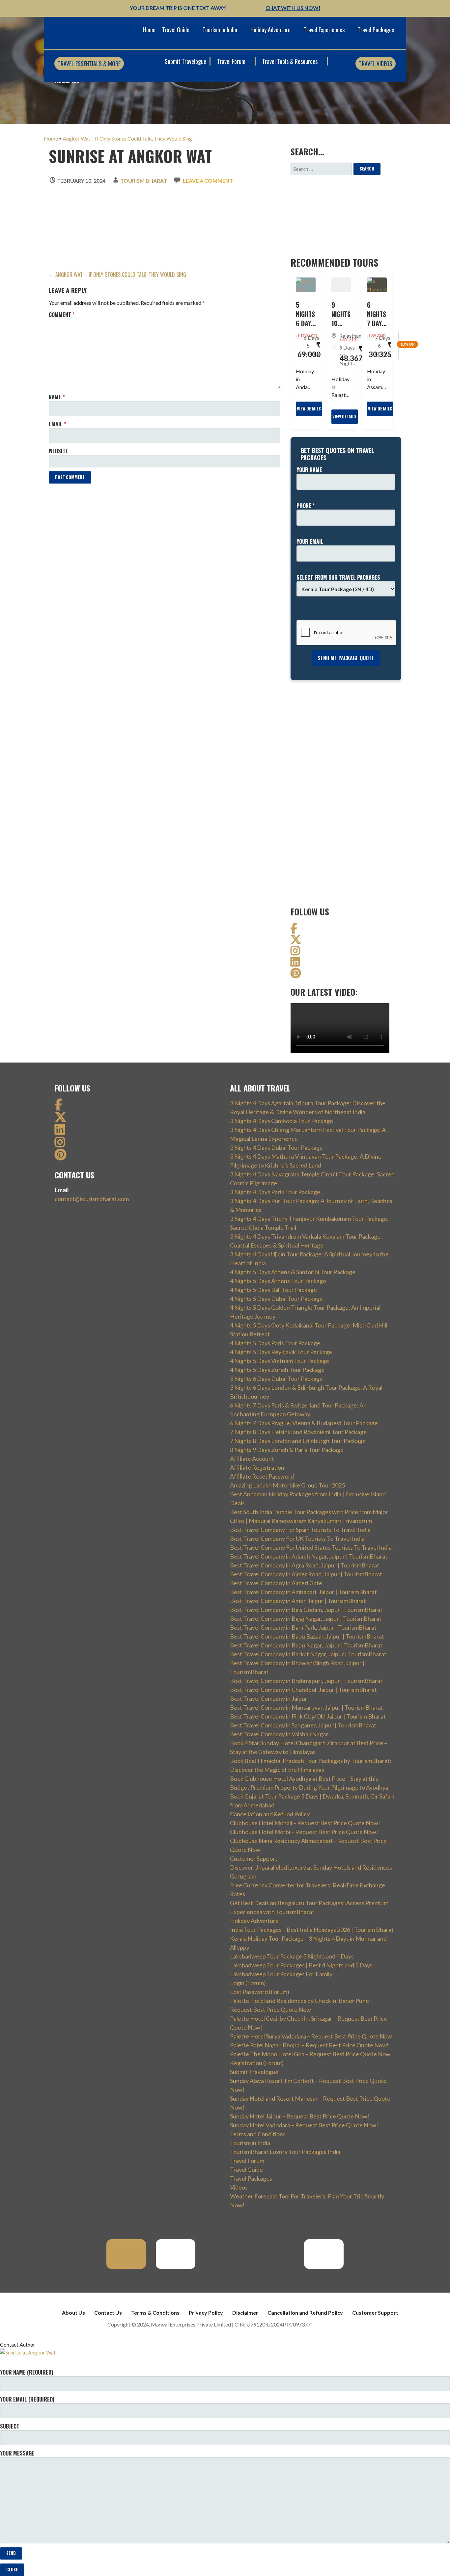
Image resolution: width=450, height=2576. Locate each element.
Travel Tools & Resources (291, 61)
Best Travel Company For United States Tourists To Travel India (311, 1547)
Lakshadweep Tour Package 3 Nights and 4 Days (292, 1956)
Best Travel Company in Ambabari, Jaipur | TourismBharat (303, 1592)
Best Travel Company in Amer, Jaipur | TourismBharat (298, 1601)
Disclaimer (245, 2313)
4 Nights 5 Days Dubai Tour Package (276, 1299)
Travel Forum (232, 61)
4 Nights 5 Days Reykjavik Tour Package (281, 1352)
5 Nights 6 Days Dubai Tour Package (276, 1379)
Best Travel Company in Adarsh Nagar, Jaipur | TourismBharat (309, 1556)
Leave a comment (208, 181)
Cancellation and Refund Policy (270, 1814)
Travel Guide (176, 30)
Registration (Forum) (257, 2063)
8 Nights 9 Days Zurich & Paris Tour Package (287, 1450)
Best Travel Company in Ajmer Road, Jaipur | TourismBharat (306, 1574)
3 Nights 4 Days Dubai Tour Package (276, 1147)
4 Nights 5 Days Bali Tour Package (273, 1290)
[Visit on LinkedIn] (295, 964)
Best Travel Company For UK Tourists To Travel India (297, 1538)
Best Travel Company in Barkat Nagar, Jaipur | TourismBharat (308, 1654)
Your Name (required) (27, 2372)
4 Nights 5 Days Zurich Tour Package (277, 1370)
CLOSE (12, 2570)
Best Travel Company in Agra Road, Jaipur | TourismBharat (305, 1565)
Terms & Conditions (155, 2313)
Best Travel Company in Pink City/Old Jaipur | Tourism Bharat (308, 1716)
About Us (73, 2313)
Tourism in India (220, 30)
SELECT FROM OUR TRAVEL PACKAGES (338, 577)
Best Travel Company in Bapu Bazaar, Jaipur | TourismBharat (307, 1636)
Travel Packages (376, 30)
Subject (10, 2426)
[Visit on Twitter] (296, 941)
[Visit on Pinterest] (296, 975)
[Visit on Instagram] (295, 952)
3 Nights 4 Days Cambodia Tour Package (281, 1121)
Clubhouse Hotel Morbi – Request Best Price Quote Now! (304, 1832)
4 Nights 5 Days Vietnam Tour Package (280, 1361)
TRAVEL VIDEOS (376, 64)
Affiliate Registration (257, 1467)
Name (57, 397)
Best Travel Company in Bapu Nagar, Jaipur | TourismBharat (306, 1645)
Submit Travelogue (185, 61)
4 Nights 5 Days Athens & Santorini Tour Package (293, 1272)
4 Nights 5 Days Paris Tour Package (275, 1343)
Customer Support (254, 1858)
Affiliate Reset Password (262, 1476)
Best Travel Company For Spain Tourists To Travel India (300, 1530)
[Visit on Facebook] (294, 930)
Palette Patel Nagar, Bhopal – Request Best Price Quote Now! (309, 2045)
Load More (66, 493)
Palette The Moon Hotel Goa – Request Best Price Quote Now (310, 2054)
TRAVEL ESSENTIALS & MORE (89, 64)
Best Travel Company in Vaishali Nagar (279, 1734)
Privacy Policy (206, 2313)
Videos (239, 2187)
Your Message (17, 2453)
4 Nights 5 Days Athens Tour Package (278, 1281)
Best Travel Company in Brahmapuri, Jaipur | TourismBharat (306, 1681)
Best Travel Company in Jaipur (269, 1698)
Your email (310, 541)
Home (149, 30)
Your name (309, 470)
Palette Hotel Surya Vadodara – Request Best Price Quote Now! (312, 2036)
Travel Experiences (324, 30)
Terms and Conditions (258, 2134)
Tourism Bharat (144, 181)
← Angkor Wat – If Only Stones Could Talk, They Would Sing (117, 275)
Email (57, 424)
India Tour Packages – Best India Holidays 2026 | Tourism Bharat (312, 1930)
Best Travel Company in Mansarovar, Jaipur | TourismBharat (307, 1707)
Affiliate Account (252, 1459)
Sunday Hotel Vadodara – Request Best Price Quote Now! (304, 2125)
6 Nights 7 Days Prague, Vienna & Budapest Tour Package (304, 1423)
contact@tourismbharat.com (92, 1199)
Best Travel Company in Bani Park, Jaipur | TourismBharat (303, 1627)
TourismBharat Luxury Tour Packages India (285, 2152)
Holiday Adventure (270, 30)
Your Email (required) (27, 2399)
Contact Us (108, 2313)
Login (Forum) (248, 1983)
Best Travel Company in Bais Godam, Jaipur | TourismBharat (306, 1610)
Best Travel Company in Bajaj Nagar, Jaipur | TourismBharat (306, 1618)
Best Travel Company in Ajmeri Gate (276, 1583)
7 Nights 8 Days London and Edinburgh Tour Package (298, 1441)
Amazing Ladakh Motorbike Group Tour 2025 (287, 1485)
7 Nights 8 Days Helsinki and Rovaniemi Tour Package (298, 1432)
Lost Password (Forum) (260, 1992)
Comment (62, 315)
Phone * (306, 506)
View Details (309, 409)
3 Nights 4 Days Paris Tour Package (275, 1192)
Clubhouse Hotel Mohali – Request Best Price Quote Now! (305, 1823)
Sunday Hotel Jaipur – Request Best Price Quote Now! (300, 2116)
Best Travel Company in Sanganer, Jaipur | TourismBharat (303, 1725)
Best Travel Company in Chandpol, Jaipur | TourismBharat (303, 1690)
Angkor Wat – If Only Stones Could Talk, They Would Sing (127, 138)
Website (58, 451)
